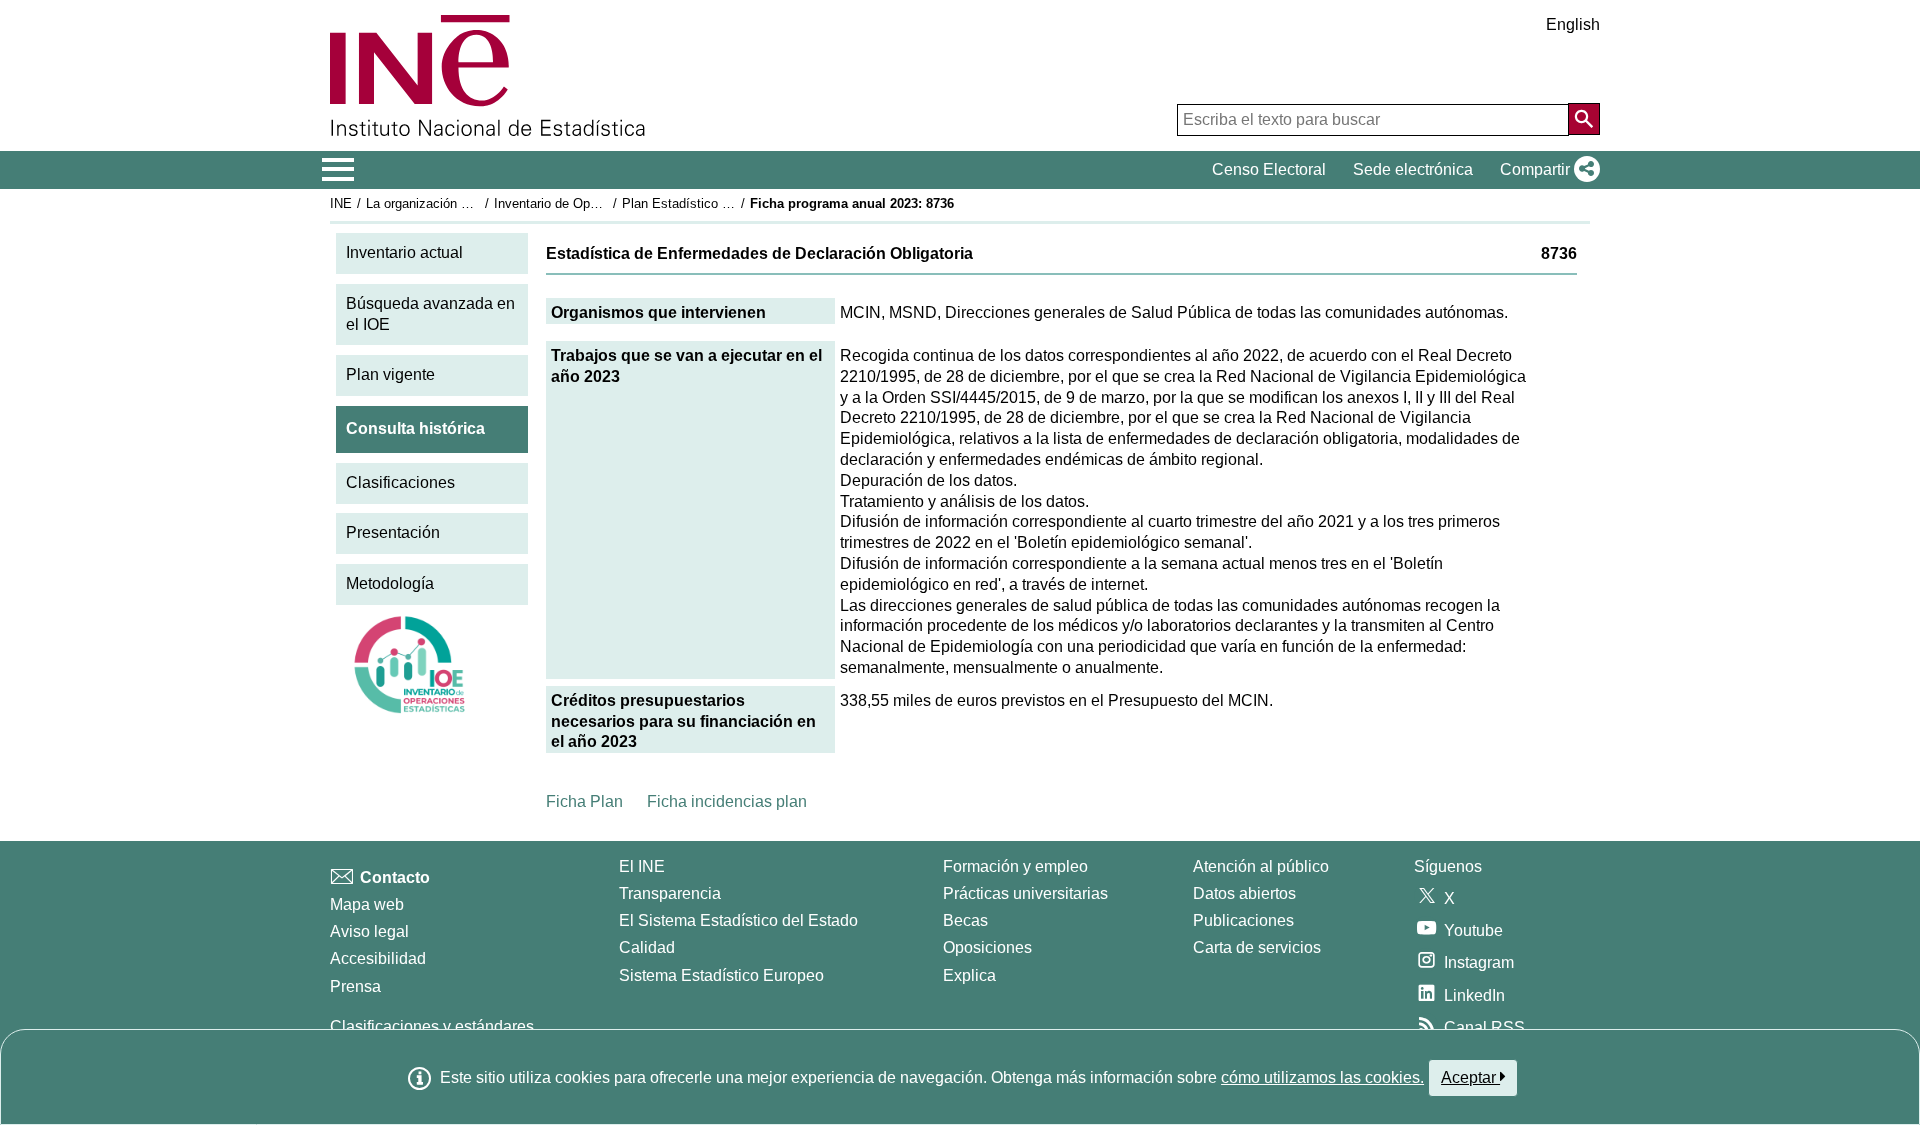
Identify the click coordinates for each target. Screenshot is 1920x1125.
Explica (969, 975)
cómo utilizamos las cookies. (1322, 1077)
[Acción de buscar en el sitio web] (1584, 119)
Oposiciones (987, 947)
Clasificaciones (400, 482)
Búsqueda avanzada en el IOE (430, 314)
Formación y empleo (1015, 866)
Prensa (355, 986)
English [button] (1573, 24)
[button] (1546, 170)
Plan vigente (390, 374)
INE (341, 203)
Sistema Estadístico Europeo (721, 975)
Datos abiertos (1244, 893)
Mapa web (367, 904)
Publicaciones (1243, 920)
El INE (642, 866)
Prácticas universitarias (1025, 893)
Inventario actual (404, 252)
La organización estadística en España (478, 203)
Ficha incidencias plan (727, 801)
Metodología (390, 583)
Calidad (647, 947)
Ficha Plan (584, 801)
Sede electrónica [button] (1413, 169)
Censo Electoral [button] (1269, 169)
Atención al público (1261, 866)
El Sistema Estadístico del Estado (738, 920)
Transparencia (670, 893)
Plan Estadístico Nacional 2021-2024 (729, 203)
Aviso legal (369, 931)
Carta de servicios (1257, 947)
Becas (965, 920)
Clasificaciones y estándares (432, 1026)
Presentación (393, 532)
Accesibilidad (378, 958)
